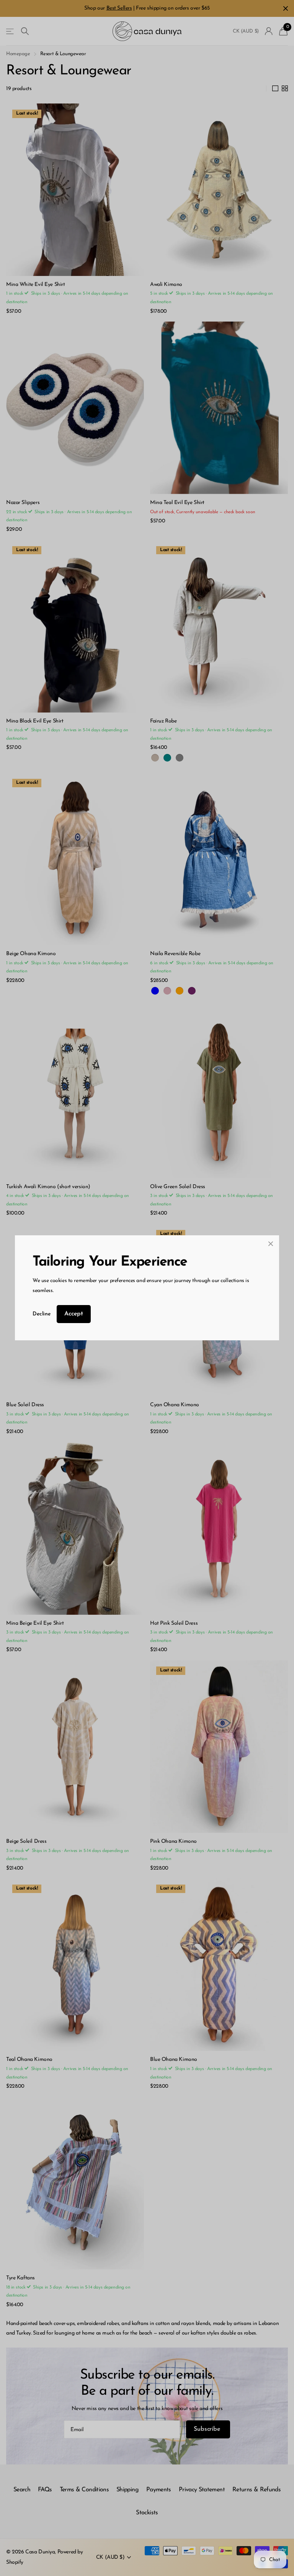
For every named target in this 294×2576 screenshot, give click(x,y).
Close (271, 1244)
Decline (42, 1314)
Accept (74, 1314)
